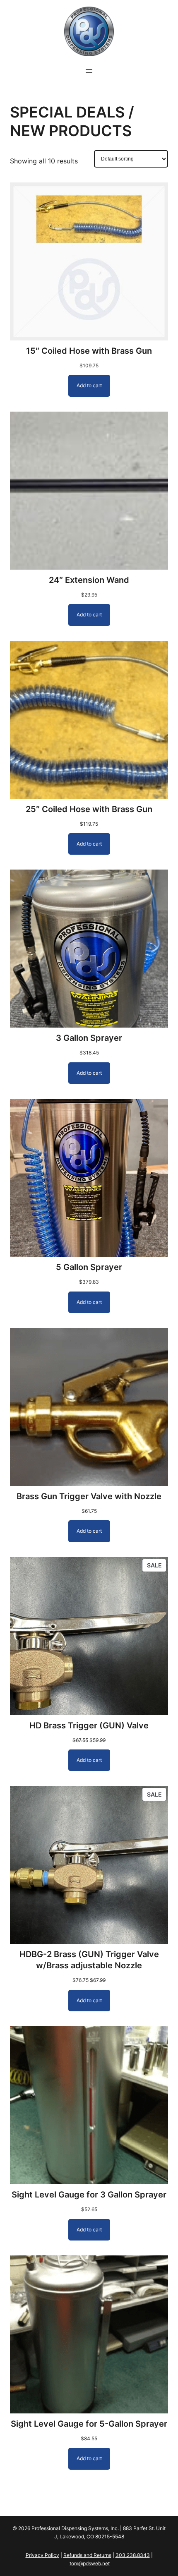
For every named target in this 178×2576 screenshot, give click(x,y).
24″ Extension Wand (89, 580)
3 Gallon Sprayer (89, 1038)
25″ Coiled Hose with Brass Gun (89, 809)
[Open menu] (89, 71)
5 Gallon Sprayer (89, 1267)
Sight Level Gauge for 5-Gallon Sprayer (89, 2424)
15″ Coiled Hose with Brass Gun (89, 351)
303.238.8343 (133, 2555)
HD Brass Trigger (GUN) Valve (89, 1725)
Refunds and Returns (87, 2555)
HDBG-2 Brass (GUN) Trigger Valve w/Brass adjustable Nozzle (89, 1960)
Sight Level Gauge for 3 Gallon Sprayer (89, 2195)
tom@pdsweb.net (90, 2563)
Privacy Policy (42, 2555)
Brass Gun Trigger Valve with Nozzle (89, 1496)
